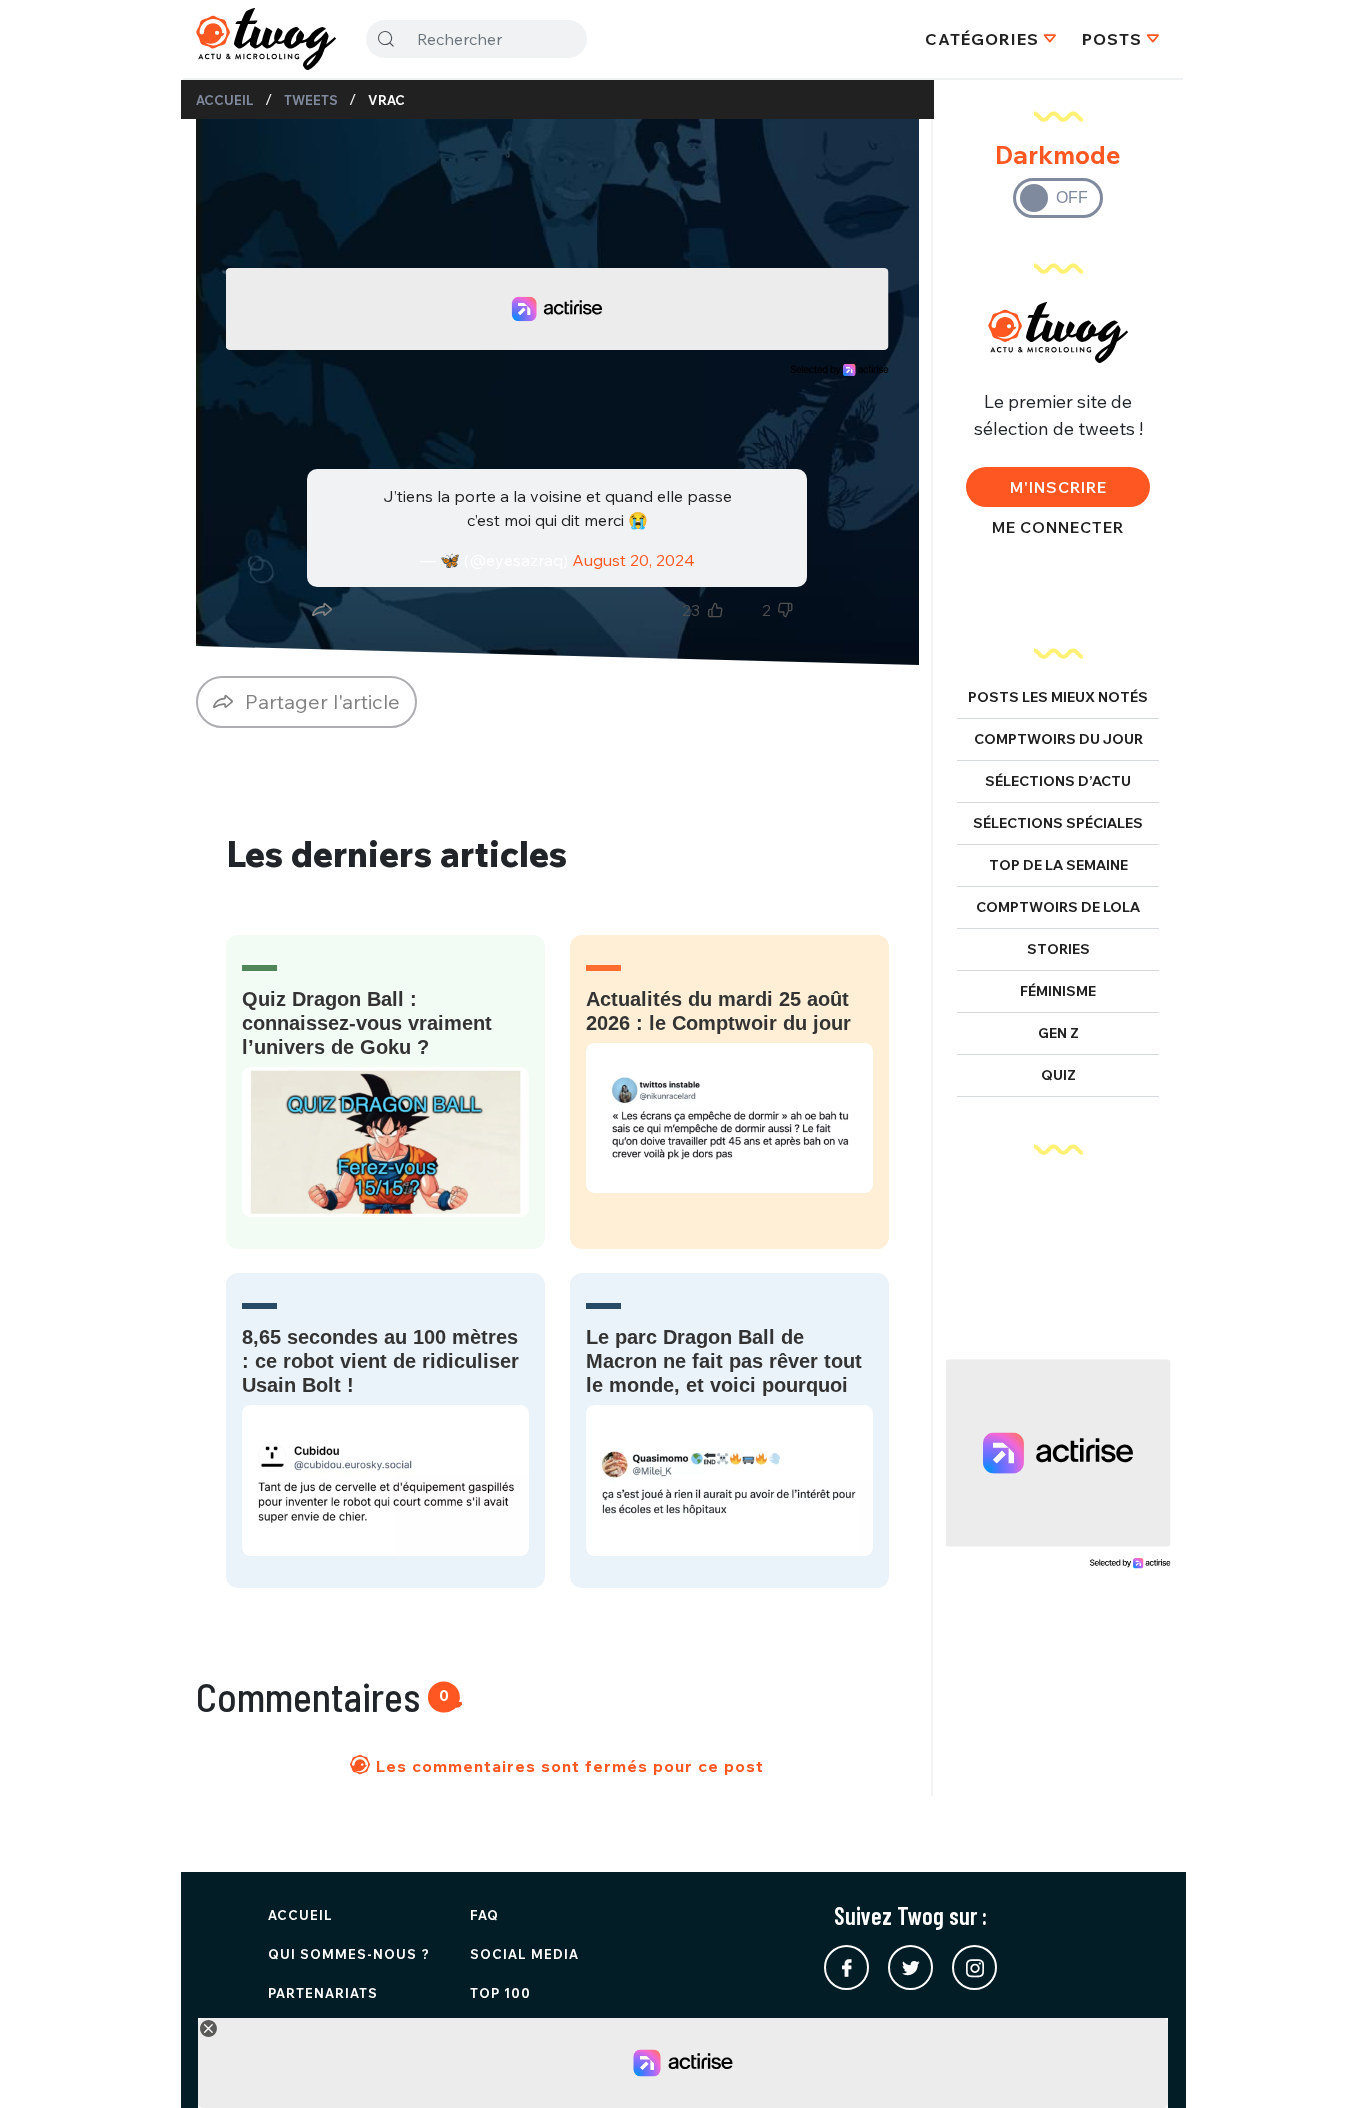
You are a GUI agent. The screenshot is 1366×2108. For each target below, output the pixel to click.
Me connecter (1058, 527)
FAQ (484, 1915)
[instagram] (974, 1967)
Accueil (225, 100)
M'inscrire (1058, 487)
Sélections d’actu (1058, 781)
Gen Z (1058, 1033)
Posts (1112, 39)
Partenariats (323, 1993)
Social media (524, 1954)
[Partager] (322, 610)
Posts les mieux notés (1058, 697)
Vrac (386, 100)
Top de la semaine (1058, 865)
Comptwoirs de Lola (1058, 907)
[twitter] (910, 1967)
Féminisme (1058, 991)
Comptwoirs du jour (1058, 739)
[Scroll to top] (1321, 2063)
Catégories (982, 39)
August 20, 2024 (633, 560)
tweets (311, 100)
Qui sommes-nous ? (349, 1954)
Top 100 (500, 1993)
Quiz (1058, 1075)
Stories (1058, 949)
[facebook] (846, 1967)
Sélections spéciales (1058, 823)
